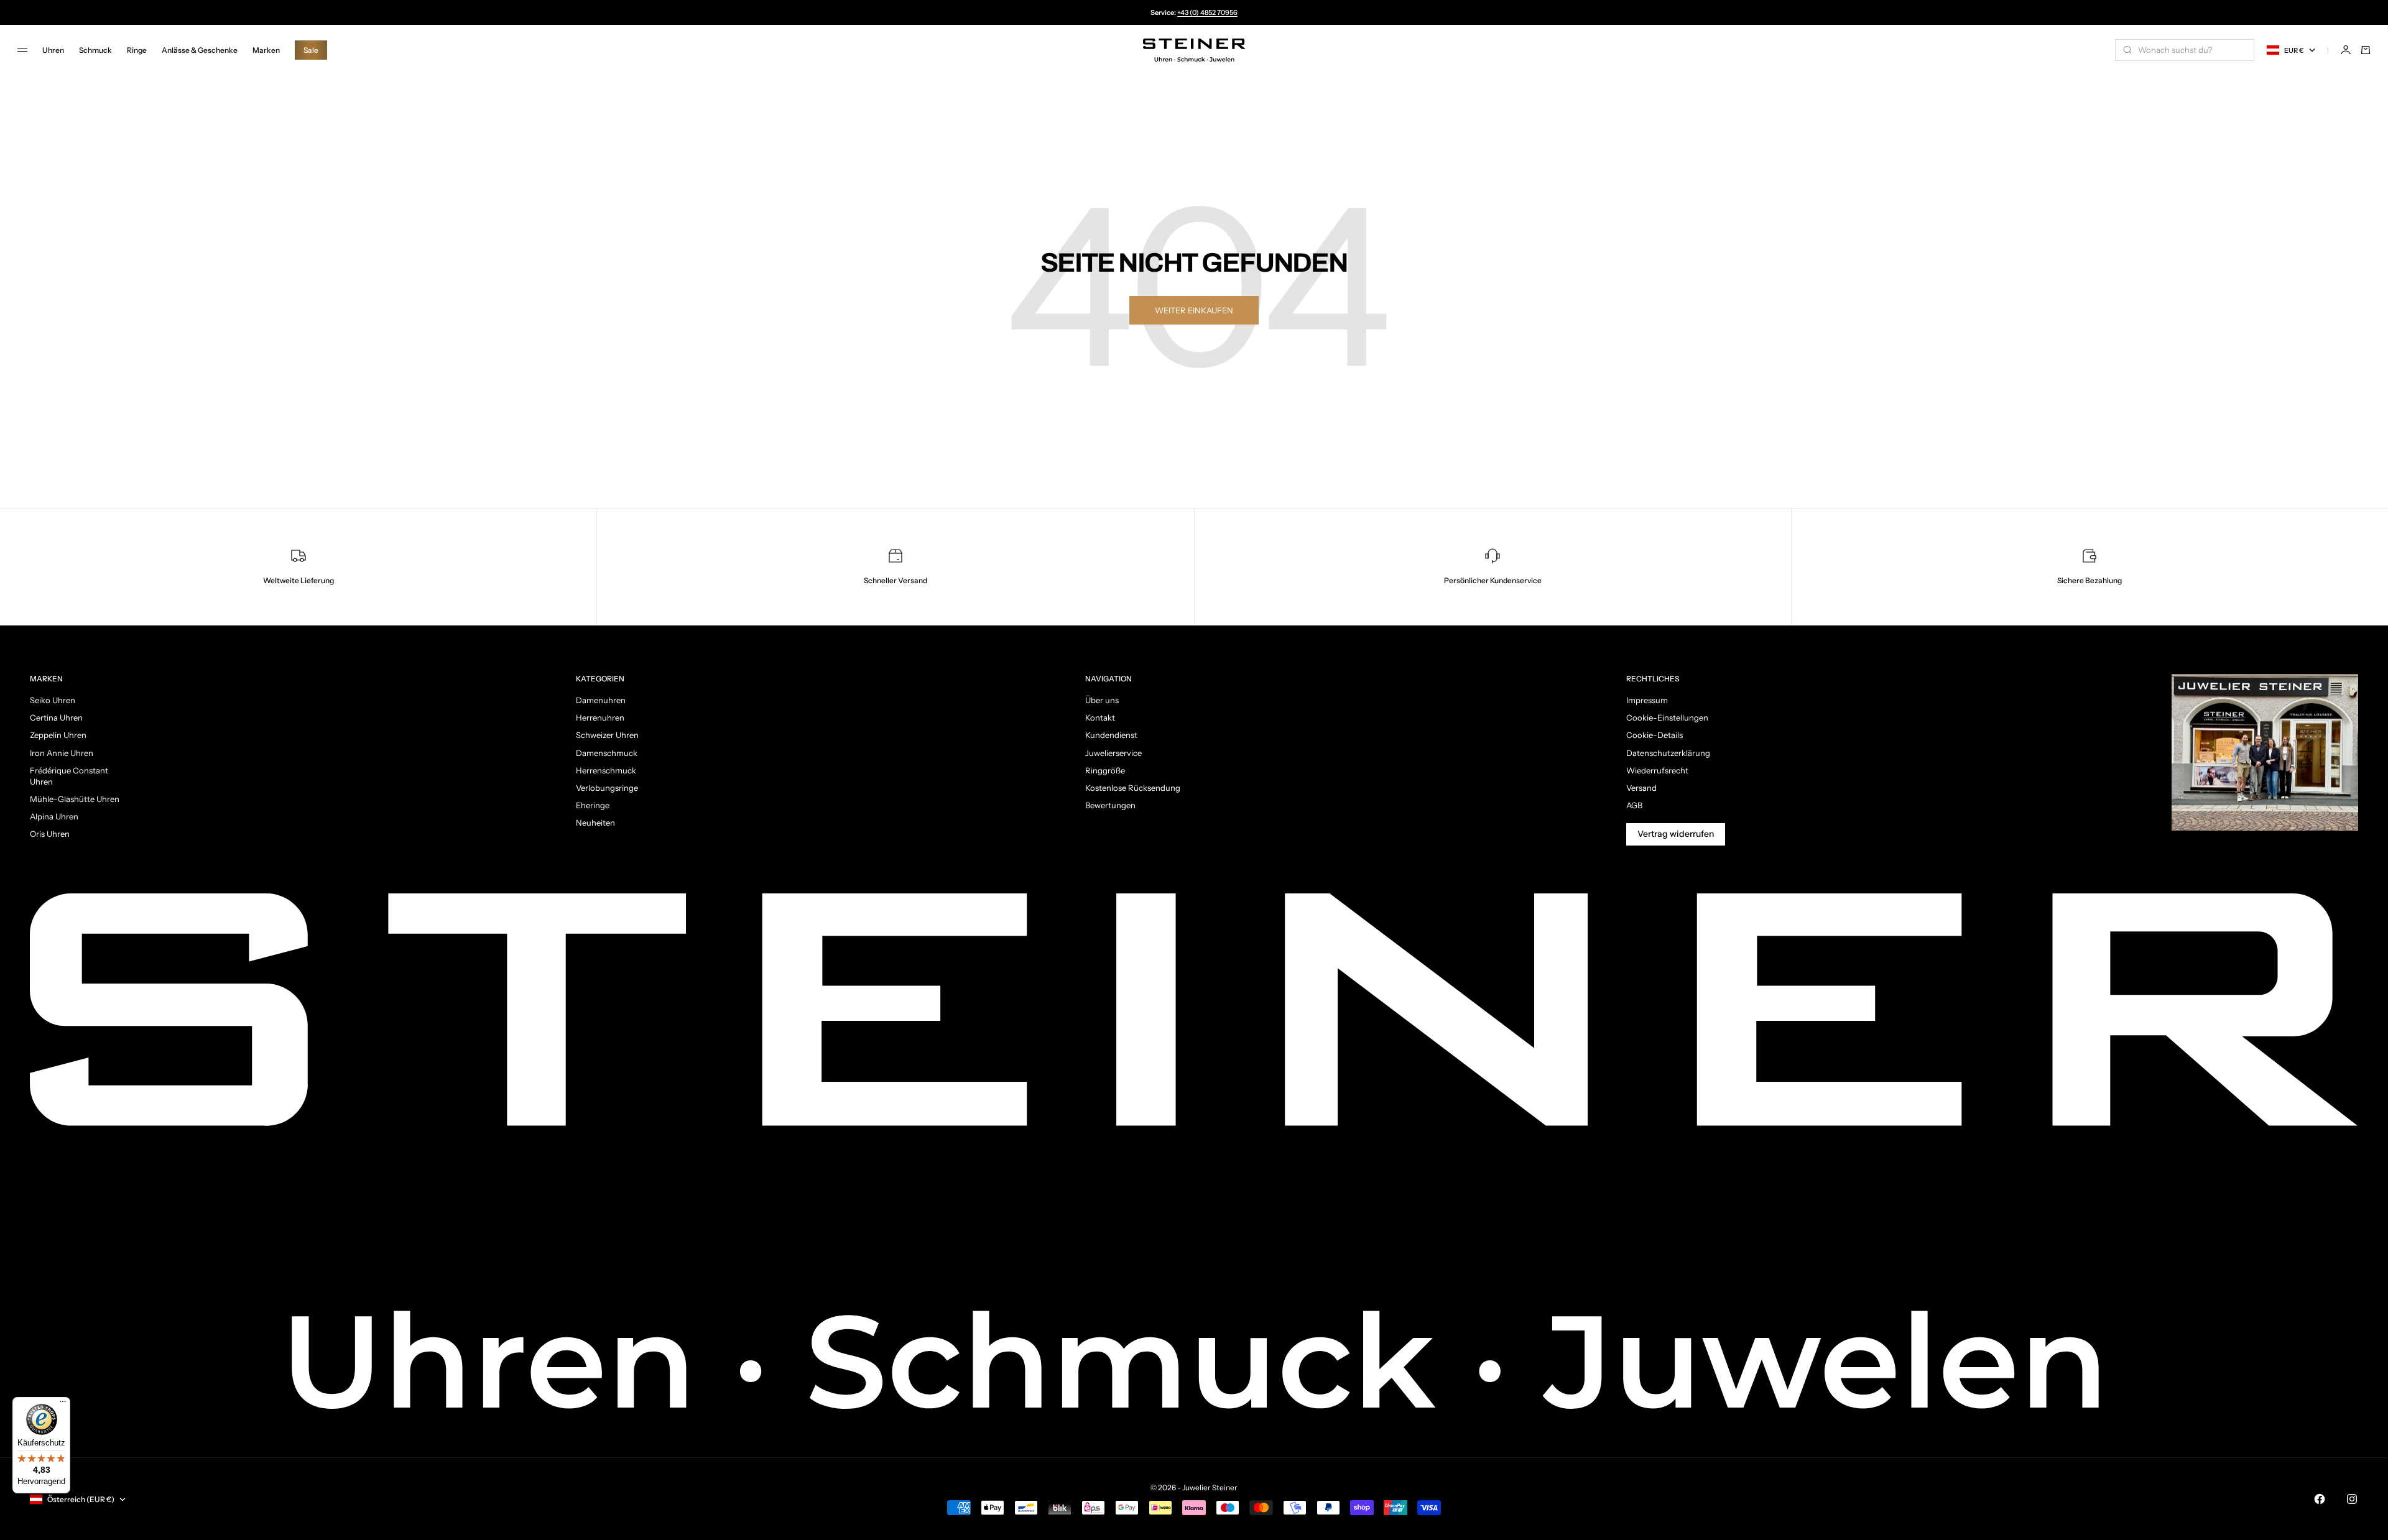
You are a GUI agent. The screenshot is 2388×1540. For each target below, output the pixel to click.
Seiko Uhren (53, 700)
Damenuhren (601, 700)
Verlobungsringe (607, 788)
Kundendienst (1111, 735)
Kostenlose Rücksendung (1133, 788)
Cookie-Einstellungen (1667, 717)
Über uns (1102, 700)
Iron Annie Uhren (62, 753)
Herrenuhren (600, 717)
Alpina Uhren (54, 816)
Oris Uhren (50, 834)
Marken (266, 50)
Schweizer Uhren (607, 735)
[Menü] (63, 1404)
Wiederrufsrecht (1657, 770)
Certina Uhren (56, 717)
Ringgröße (1105, 770)
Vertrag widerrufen (1676, 834)
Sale (311, 50)
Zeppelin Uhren (58, 735)
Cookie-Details (1654, 735)
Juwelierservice (1113, 753)
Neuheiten (595, 823)
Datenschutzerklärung (1668, 753)
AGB (1634, 805)
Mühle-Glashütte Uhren (75, 799)
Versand (1641, 788)
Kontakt (1100, 717)
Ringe (137, 50)
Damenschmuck (607, 753)
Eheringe (593, 805)
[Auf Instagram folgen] (2352, 1499)
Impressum (1647, 700)
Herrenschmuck (606, 770)
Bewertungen (1110, 805)
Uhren (53, 50)
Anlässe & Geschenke (200, 50)
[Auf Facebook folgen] (2320, 1499)
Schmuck (95, 50)
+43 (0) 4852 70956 (1207, 12)
